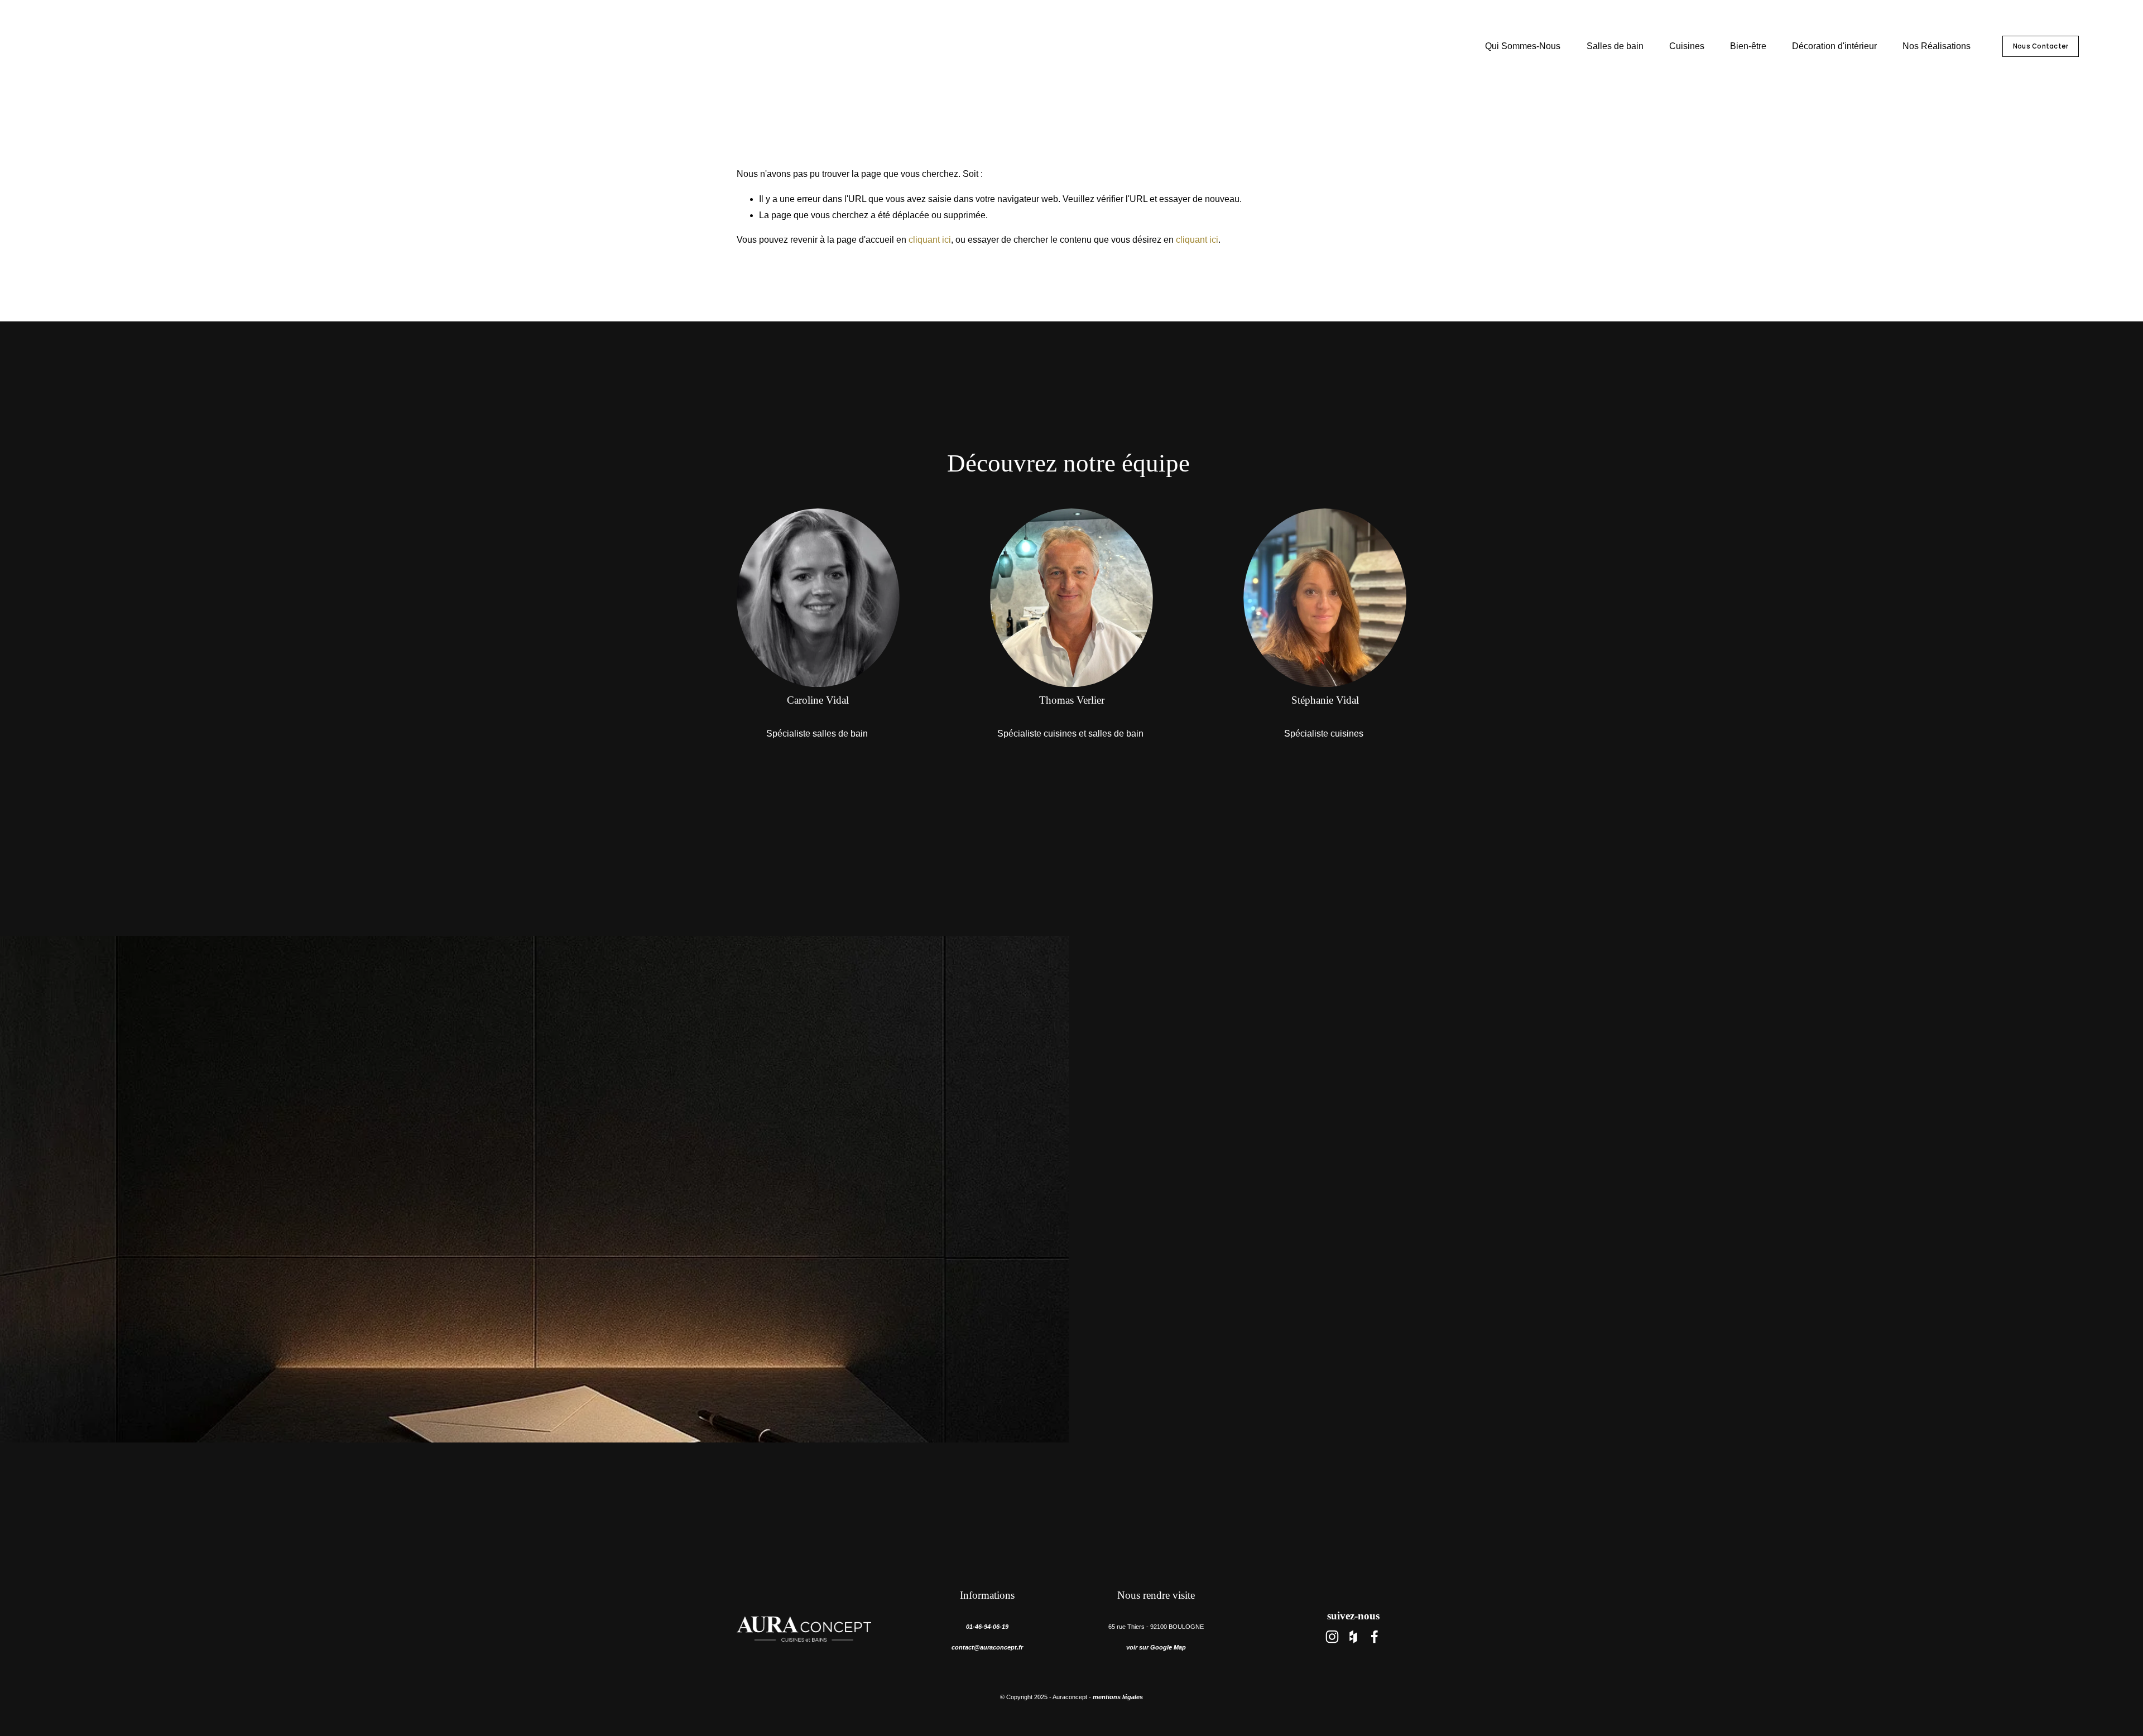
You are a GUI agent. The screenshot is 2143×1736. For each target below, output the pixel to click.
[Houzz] (1353, 1637)
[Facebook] (1375, 1637)
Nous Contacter (2041, 46)
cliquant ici (930, 240)
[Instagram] (1332, 1637)
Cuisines (1687, 46)
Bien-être (1748, 46)
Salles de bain (1615, 46)
